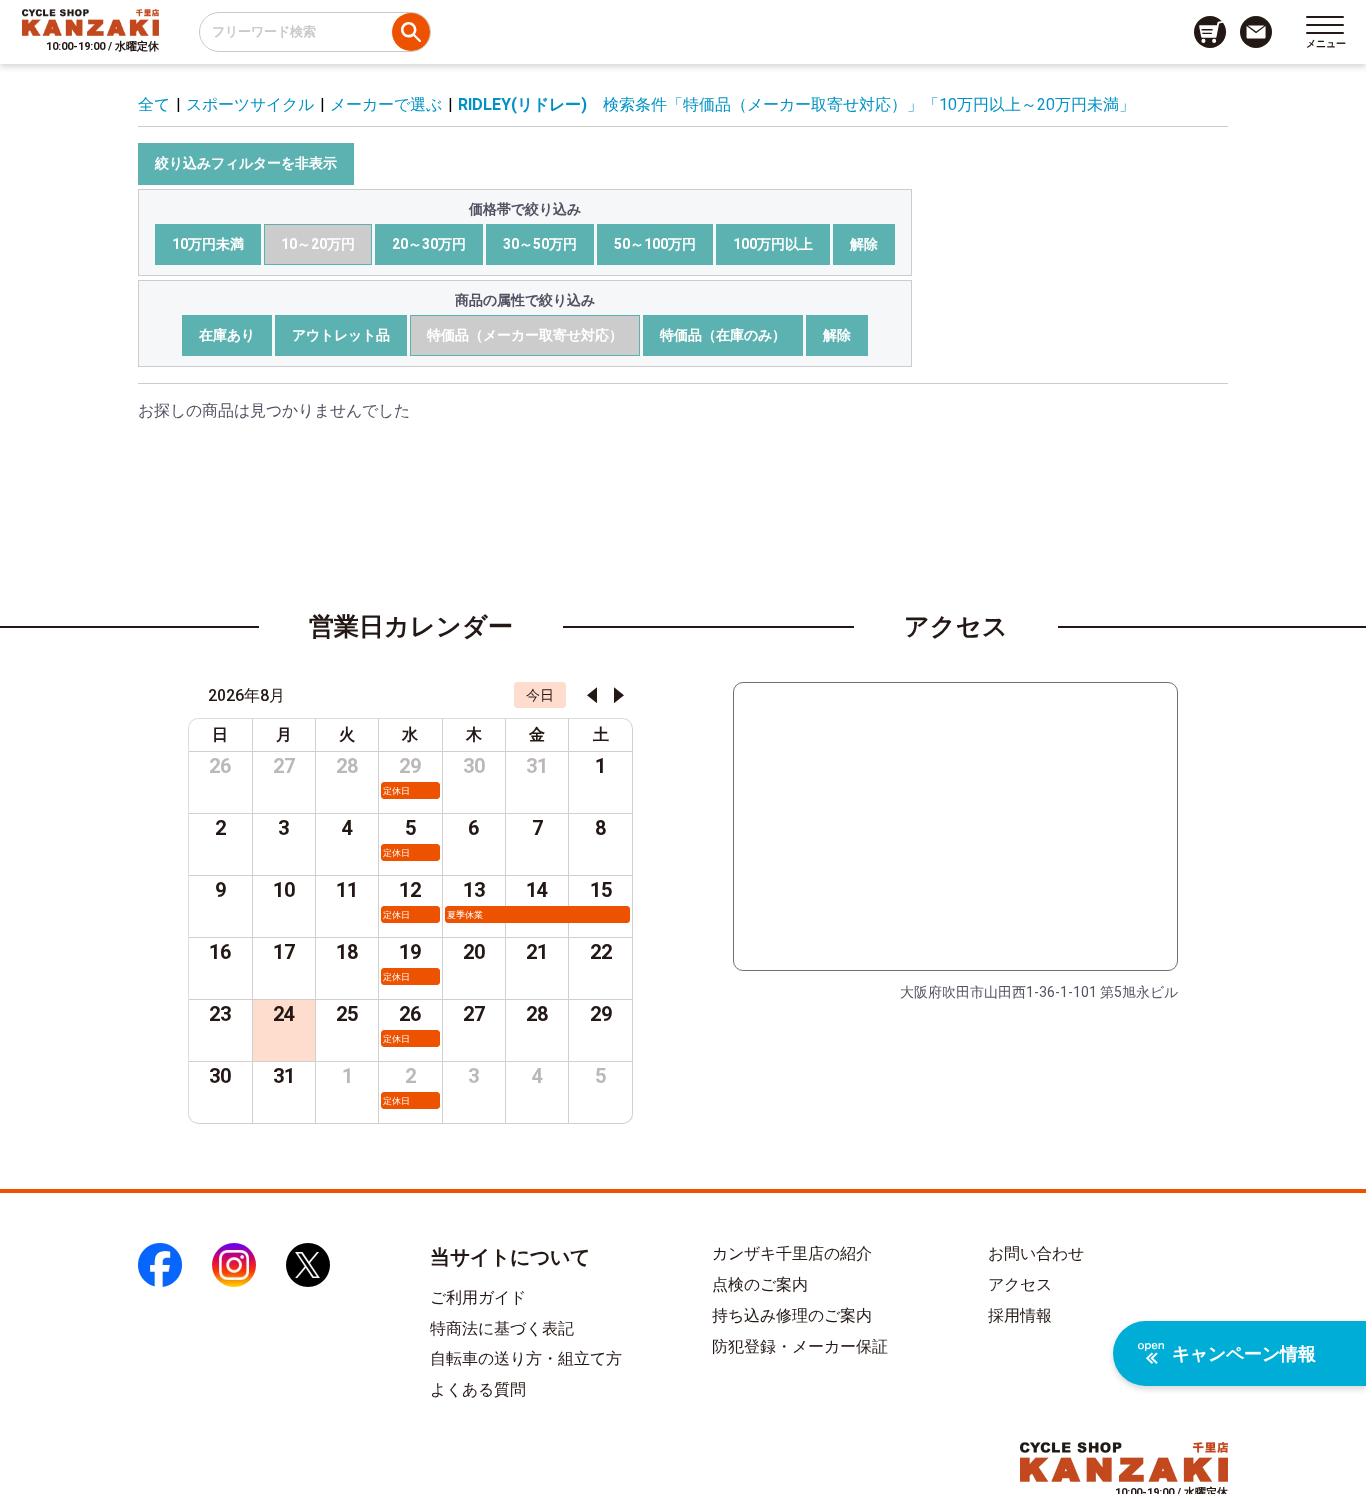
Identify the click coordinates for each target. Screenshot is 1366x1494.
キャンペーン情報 (1244, 1353)
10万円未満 (208, 244)
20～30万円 (429, 244)
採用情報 (1020, 1315)
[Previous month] (592, 695)
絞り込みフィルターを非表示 (246, 163)
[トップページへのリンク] (90, 22)
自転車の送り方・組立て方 (526, 1358)
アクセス (1020, 1284)
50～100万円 (655, 244)
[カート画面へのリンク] (1210, 32)
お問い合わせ (1036, 1253)
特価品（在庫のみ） (723, 335)
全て (154, 104)
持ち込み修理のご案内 (792, 1315)
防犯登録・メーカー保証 (800, 1346)
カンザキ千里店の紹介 (792, 1253)
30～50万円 (540, 244)
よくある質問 (478, 1389)
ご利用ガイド (478, 1297)
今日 (540, 695)
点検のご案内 (760, 1284)
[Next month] (619, 695)
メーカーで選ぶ (386, 104)
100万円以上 (773, 244)
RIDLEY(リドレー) (522, 104)
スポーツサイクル (250, 104)
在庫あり (227, 335)
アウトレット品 (341, 335)
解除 (864, 244)
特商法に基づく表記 (502, 1328)
